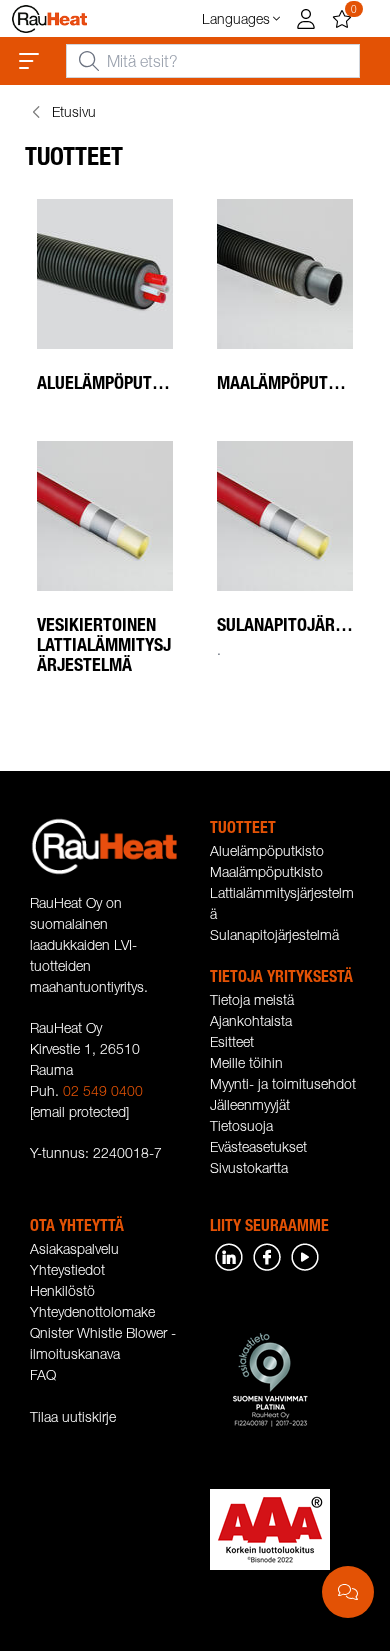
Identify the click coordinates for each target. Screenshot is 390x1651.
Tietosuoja (241, 1125)
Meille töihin (246, 1062)
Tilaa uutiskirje (73, 1416)
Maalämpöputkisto (266, 871)
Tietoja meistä (252, 999)
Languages (236, 18)
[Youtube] (305, 1255)
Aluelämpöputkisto (267, 850)
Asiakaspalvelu (74, 1248)
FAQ (43, 1374)
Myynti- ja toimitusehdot (283, 1083)
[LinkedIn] (229, 1255)
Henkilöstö (62, 1290)
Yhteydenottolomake (92, 1311)
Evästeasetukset (258, 1146)
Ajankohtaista (251, 1020)
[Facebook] (267, 1255)
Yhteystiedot (67, 1269)
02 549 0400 (103, 1090)
